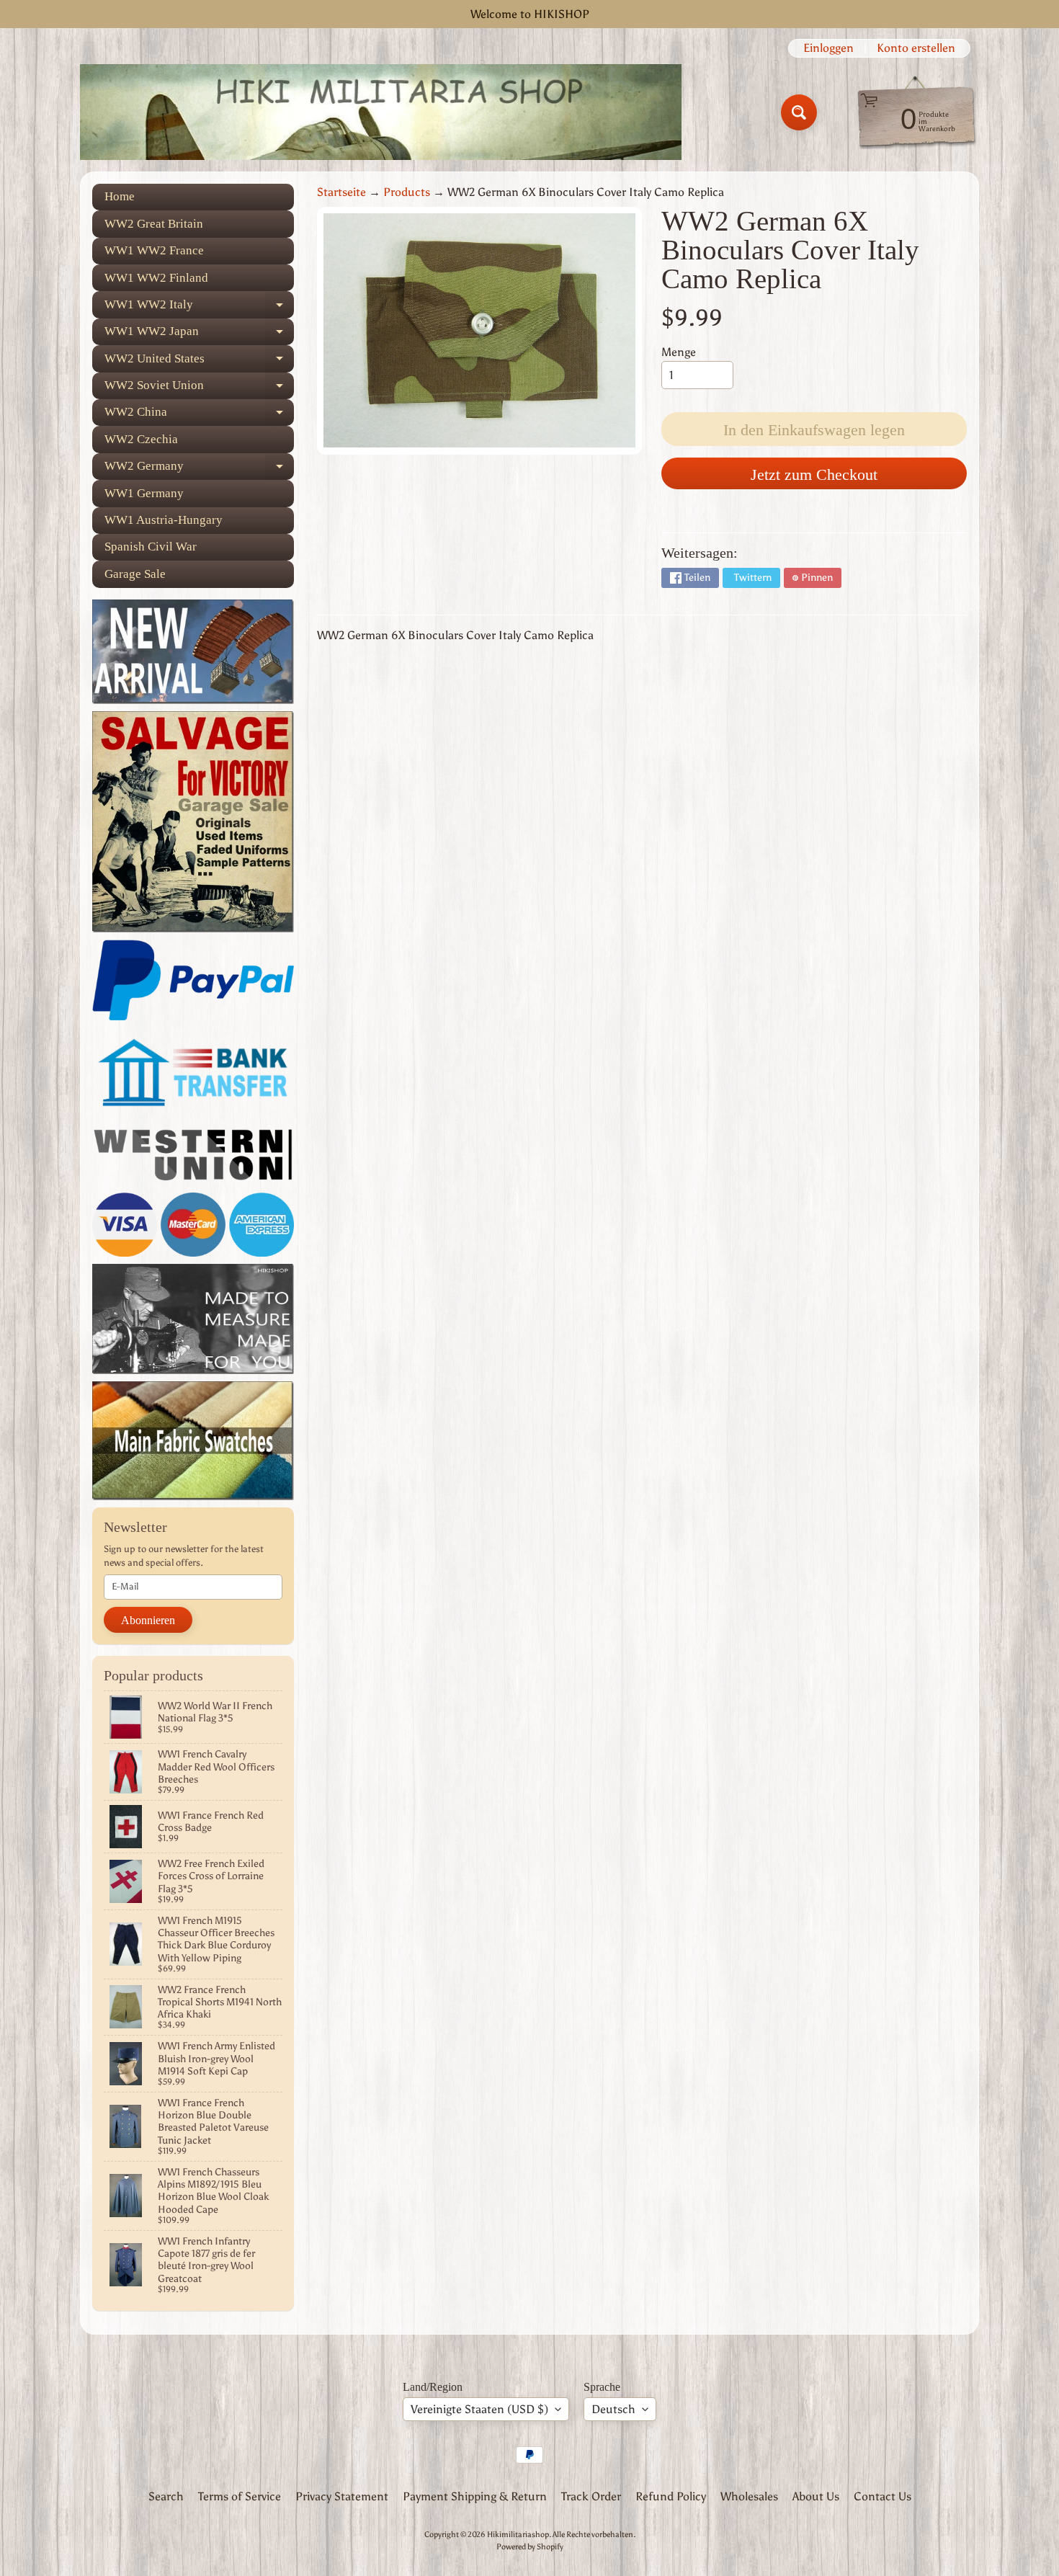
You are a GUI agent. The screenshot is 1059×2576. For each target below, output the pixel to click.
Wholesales (749, 2496)
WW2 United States (199, 362)
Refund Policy (671, 2496)
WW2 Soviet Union (199, 389)
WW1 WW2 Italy (199, 308)
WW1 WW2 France (154, 250)
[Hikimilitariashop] (381, 112)
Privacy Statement (342, 2496)
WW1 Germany (144, 493)
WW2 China (199, 415)
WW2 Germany (199, 469)
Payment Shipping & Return (475, 2496)
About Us (816, 2496)
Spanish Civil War (151, 547)
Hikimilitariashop (518, 2534)
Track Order (591, 2496)
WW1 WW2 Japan (199, 335)
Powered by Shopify (530, 2546)
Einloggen (828, 48)
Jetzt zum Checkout (814, 474)
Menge (679, 352)
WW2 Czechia (141, 439)
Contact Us (882, 2496)
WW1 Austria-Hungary (164, 520)
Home (120, 196)
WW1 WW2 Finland (156, 278)
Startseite (341, 192)
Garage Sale (135, 574)
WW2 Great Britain (154, 224)
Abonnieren (148, 1620)
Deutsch (613, 2409)
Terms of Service (240, 2496)
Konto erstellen (916, 48)
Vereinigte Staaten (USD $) (479, 2409)
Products (407, 192)
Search (166, 2496)
